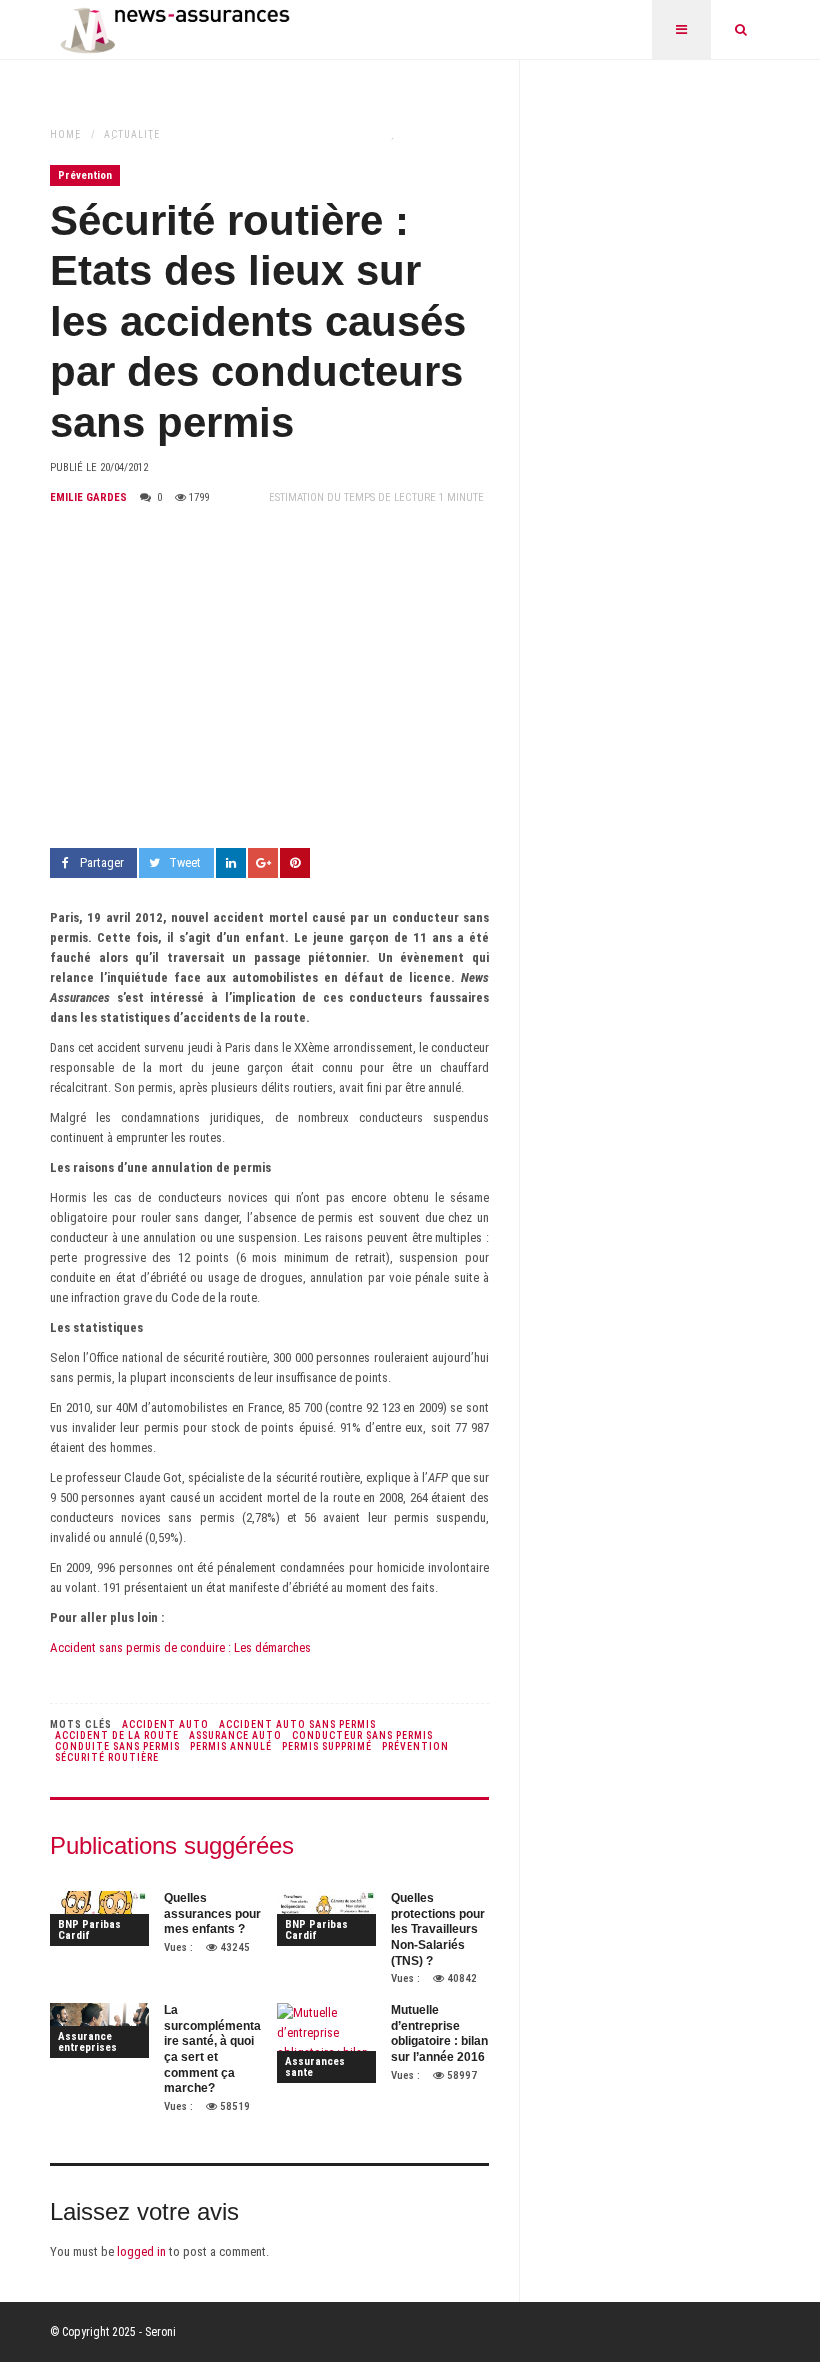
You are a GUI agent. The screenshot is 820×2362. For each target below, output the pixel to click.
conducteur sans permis (362, 1735)
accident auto (165, 1724)
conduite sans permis (117, 1746)
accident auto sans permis (297, 1724)
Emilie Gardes (88, 497)
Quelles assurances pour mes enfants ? (212, 1913)
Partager (102, 862)
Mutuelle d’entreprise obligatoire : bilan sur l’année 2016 (439, 2033)
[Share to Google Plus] (263, 863)
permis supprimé (327, 1746)
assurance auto (235, 1735)
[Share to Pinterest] (295, 863)
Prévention (85, 175)
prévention (415, 1746)
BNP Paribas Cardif (89, 1930)
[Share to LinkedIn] (231, 863)
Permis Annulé (231, 1746)
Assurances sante (315, 2067)
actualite (132, 134)
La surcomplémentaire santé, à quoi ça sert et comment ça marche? (212, 2049)
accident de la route (117, 1735)
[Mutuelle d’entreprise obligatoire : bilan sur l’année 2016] (326, 2043)
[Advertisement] (269, 678)
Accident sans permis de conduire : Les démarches (180, 1647)
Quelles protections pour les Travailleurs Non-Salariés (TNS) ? (438, 1929)
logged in (141, 2251)
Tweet (185, 862)
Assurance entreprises (87, 2042)
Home (65, 134)
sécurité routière (107, 1757)
